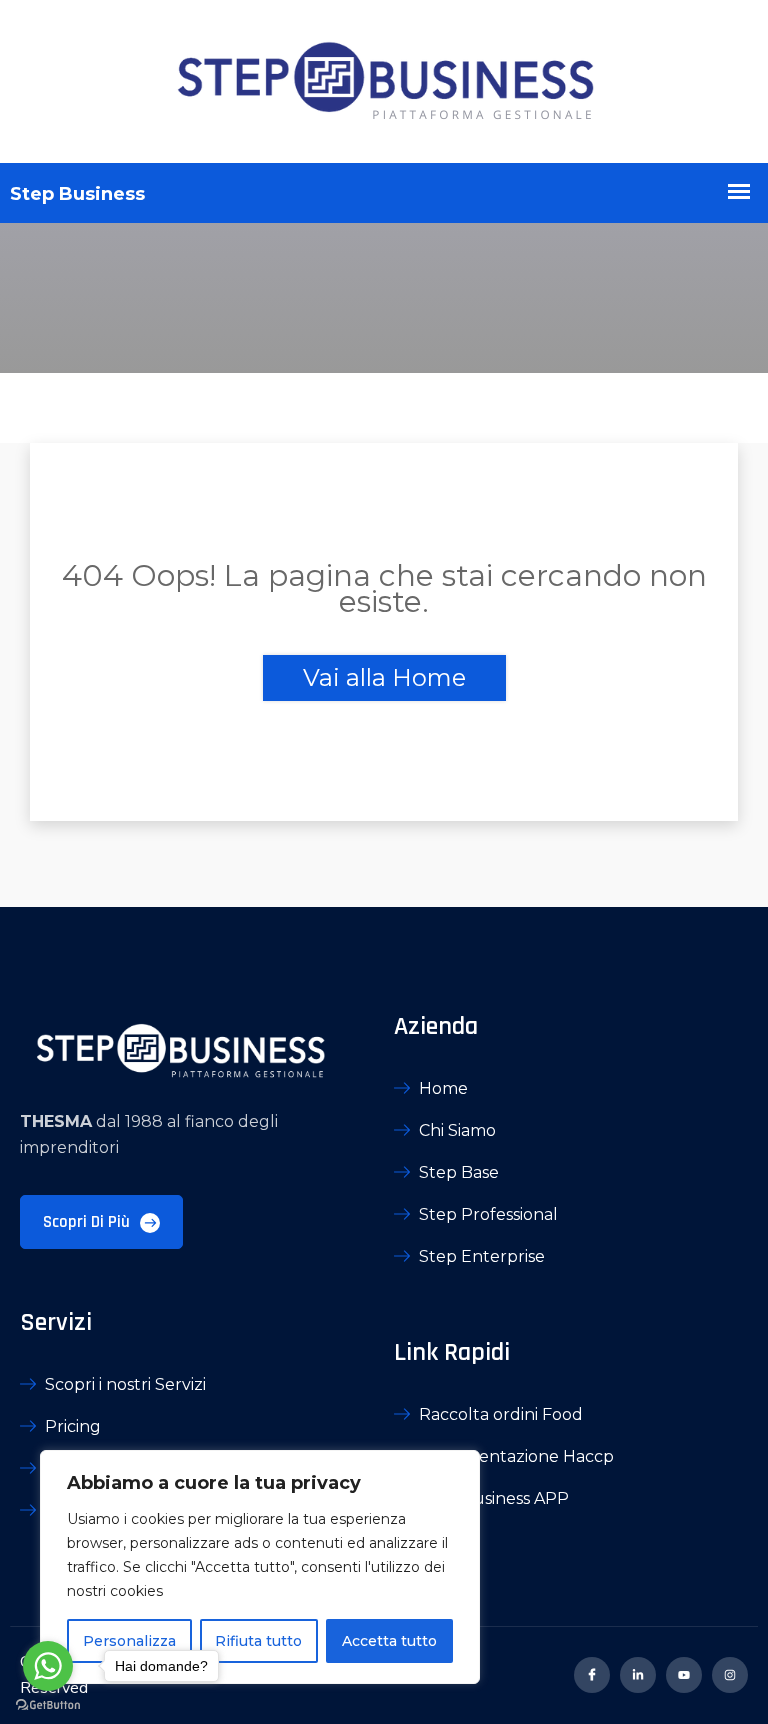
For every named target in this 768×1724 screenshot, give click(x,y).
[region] (260, 1567)
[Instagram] (730, 1675)
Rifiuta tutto (258, 1641)
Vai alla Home (384, 677)
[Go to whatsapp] (48, 1666)
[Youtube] (684, 1675)
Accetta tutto (389, 1641)
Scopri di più (88, 1222)
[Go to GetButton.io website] (48, 1704)
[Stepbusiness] (384, 81)
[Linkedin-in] (638, 1675)
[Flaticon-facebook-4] (592, 1675)
